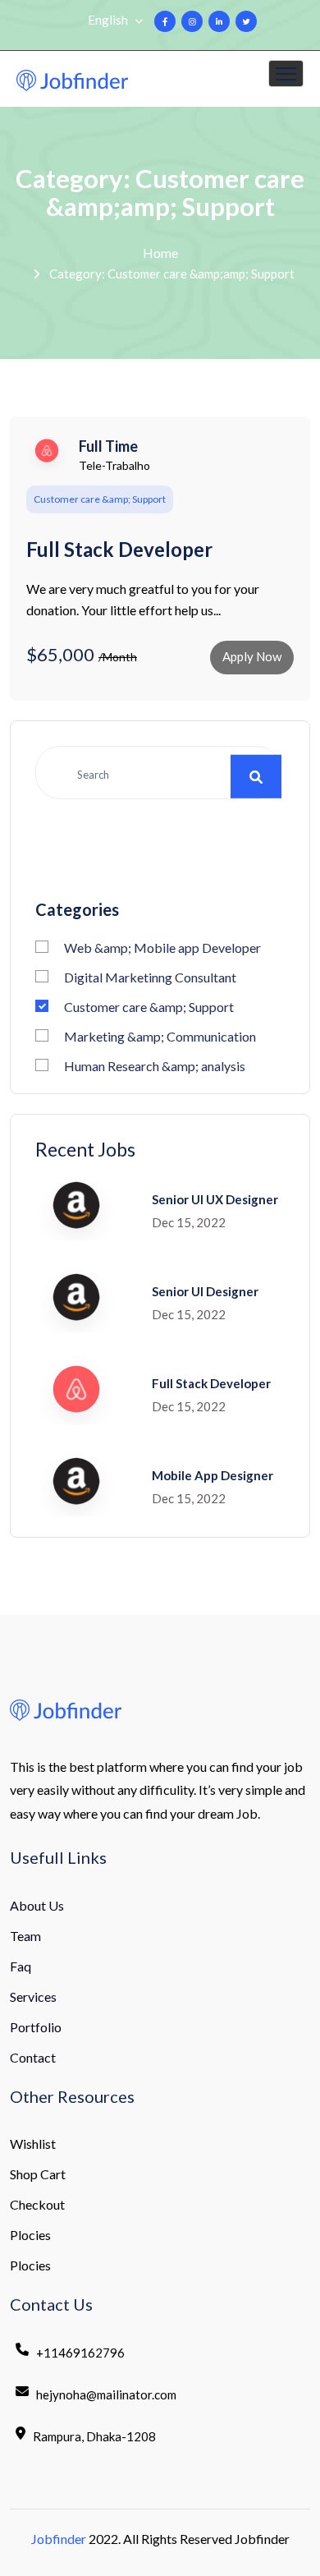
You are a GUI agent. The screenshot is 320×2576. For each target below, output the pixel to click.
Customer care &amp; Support (149, 1007)
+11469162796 (80, 2353)
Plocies (30, 2235)
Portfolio (36, 2027)
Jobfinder (59, 2539)
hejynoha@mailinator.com (106, 2394)
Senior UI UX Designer (215, 1199)
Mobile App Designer (213, 1475)
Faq (21, 1966)
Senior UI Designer (205, 1291)
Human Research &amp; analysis (155, 1066)
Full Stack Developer (119, 550)
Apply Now (252, 656)
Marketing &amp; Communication (160, 1036)
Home (160, 253)
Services (33, 1996)
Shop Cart (38, 2174)
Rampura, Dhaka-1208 (94, 2436)
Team (25, 1936)
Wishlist (33, 2144)
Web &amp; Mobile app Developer (162, 948)
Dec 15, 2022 (189, 1222)
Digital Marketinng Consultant (150, 977)
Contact (33, 2057)
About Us (37, 1905)
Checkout (37, 2204)
